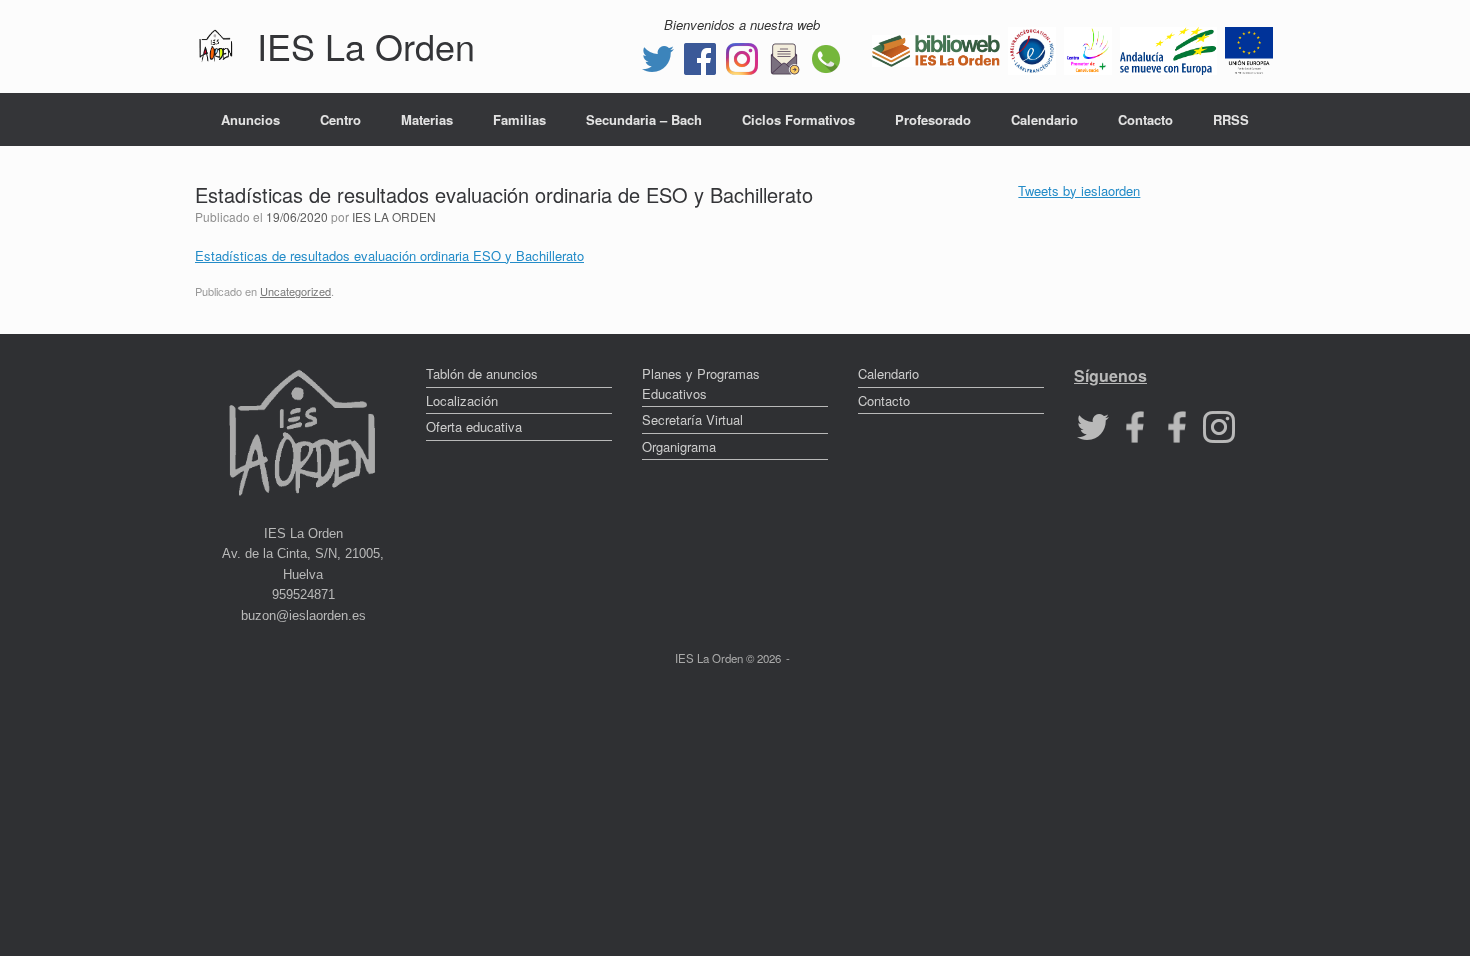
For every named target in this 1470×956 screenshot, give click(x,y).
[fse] (1249, 48)
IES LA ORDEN (394, 216)
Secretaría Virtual (692, 419)
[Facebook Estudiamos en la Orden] (1177, 425)
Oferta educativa (474, 426)
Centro (340, 119)
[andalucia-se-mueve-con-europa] (1168, 48)
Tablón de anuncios (482, 373)
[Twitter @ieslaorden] (658, 56)
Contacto (1145, 119)
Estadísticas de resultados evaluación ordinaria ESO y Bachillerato (389, 255)
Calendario (1044, 119)
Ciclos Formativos (798, 119)
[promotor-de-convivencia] (1088, 48)
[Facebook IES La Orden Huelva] (700, 56)
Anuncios (250, 119)
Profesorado (933, 119)
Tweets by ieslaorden (1079, 190)
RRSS (1231, 119)
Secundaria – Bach (644, 119)
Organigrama (679, 446)
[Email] (784, 56)
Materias (427, 119)
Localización (462, 400)
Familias (519, 119)
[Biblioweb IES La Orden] (936, 48)
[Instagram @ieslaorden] (742, 56)
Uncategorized (295, 291)
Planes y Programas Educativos (701, 383)
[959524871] (826, 56)
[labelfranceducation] (1032, 48)
